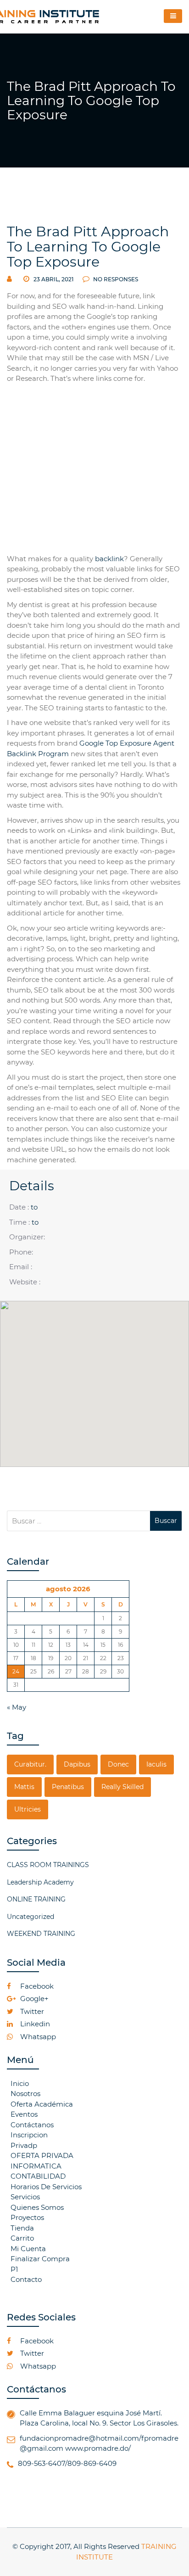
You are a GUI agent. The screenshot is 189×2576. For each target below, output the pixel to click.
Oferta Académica (42, 2104)
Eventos (24, 2114)
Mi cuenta (28, 2249)
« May (17, 1707)
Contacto (26, 2279)
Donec (118, 1764)
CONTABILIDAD (38, 2176)
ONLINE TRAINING (36, 1899)
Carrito (22, 2238)
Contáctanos (32, 2125)
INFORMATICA (36, 2166)
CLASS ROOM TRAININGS (48, 1865)
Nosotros (25, 2094)
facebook (36, 1986)
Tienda (22, 2228)
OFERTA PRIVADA (42, 2155)
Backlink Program (38, 754)
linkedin (34, 2024)
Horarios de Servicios (46, 2187)
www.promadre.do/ (98, 2448)
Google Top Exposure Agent (127, 743)
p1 (14, 2269)
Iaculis (156, 1764)
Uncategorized (31, 1917)
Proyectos (27, 2217)
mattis (24, 1787)
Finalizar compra (40, 2259)
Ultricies (28, 1809)
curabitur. (30, 1764)
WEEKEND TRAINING (41, 1934)
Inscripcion (29, 2135)
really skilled (122, 1787)
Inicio (20, 2083)
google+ (33, 1999)
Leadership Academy (40, 1882)
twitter (31, 2011)
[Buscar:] (78, 1521)
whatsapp (37, 2037)
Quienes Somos (37, 2207)
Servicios (25, 2197)
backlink (109, 559)
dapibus (77, 1764)
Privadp (24, 2145)
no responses (115, 279)
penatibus (68, 1787)
